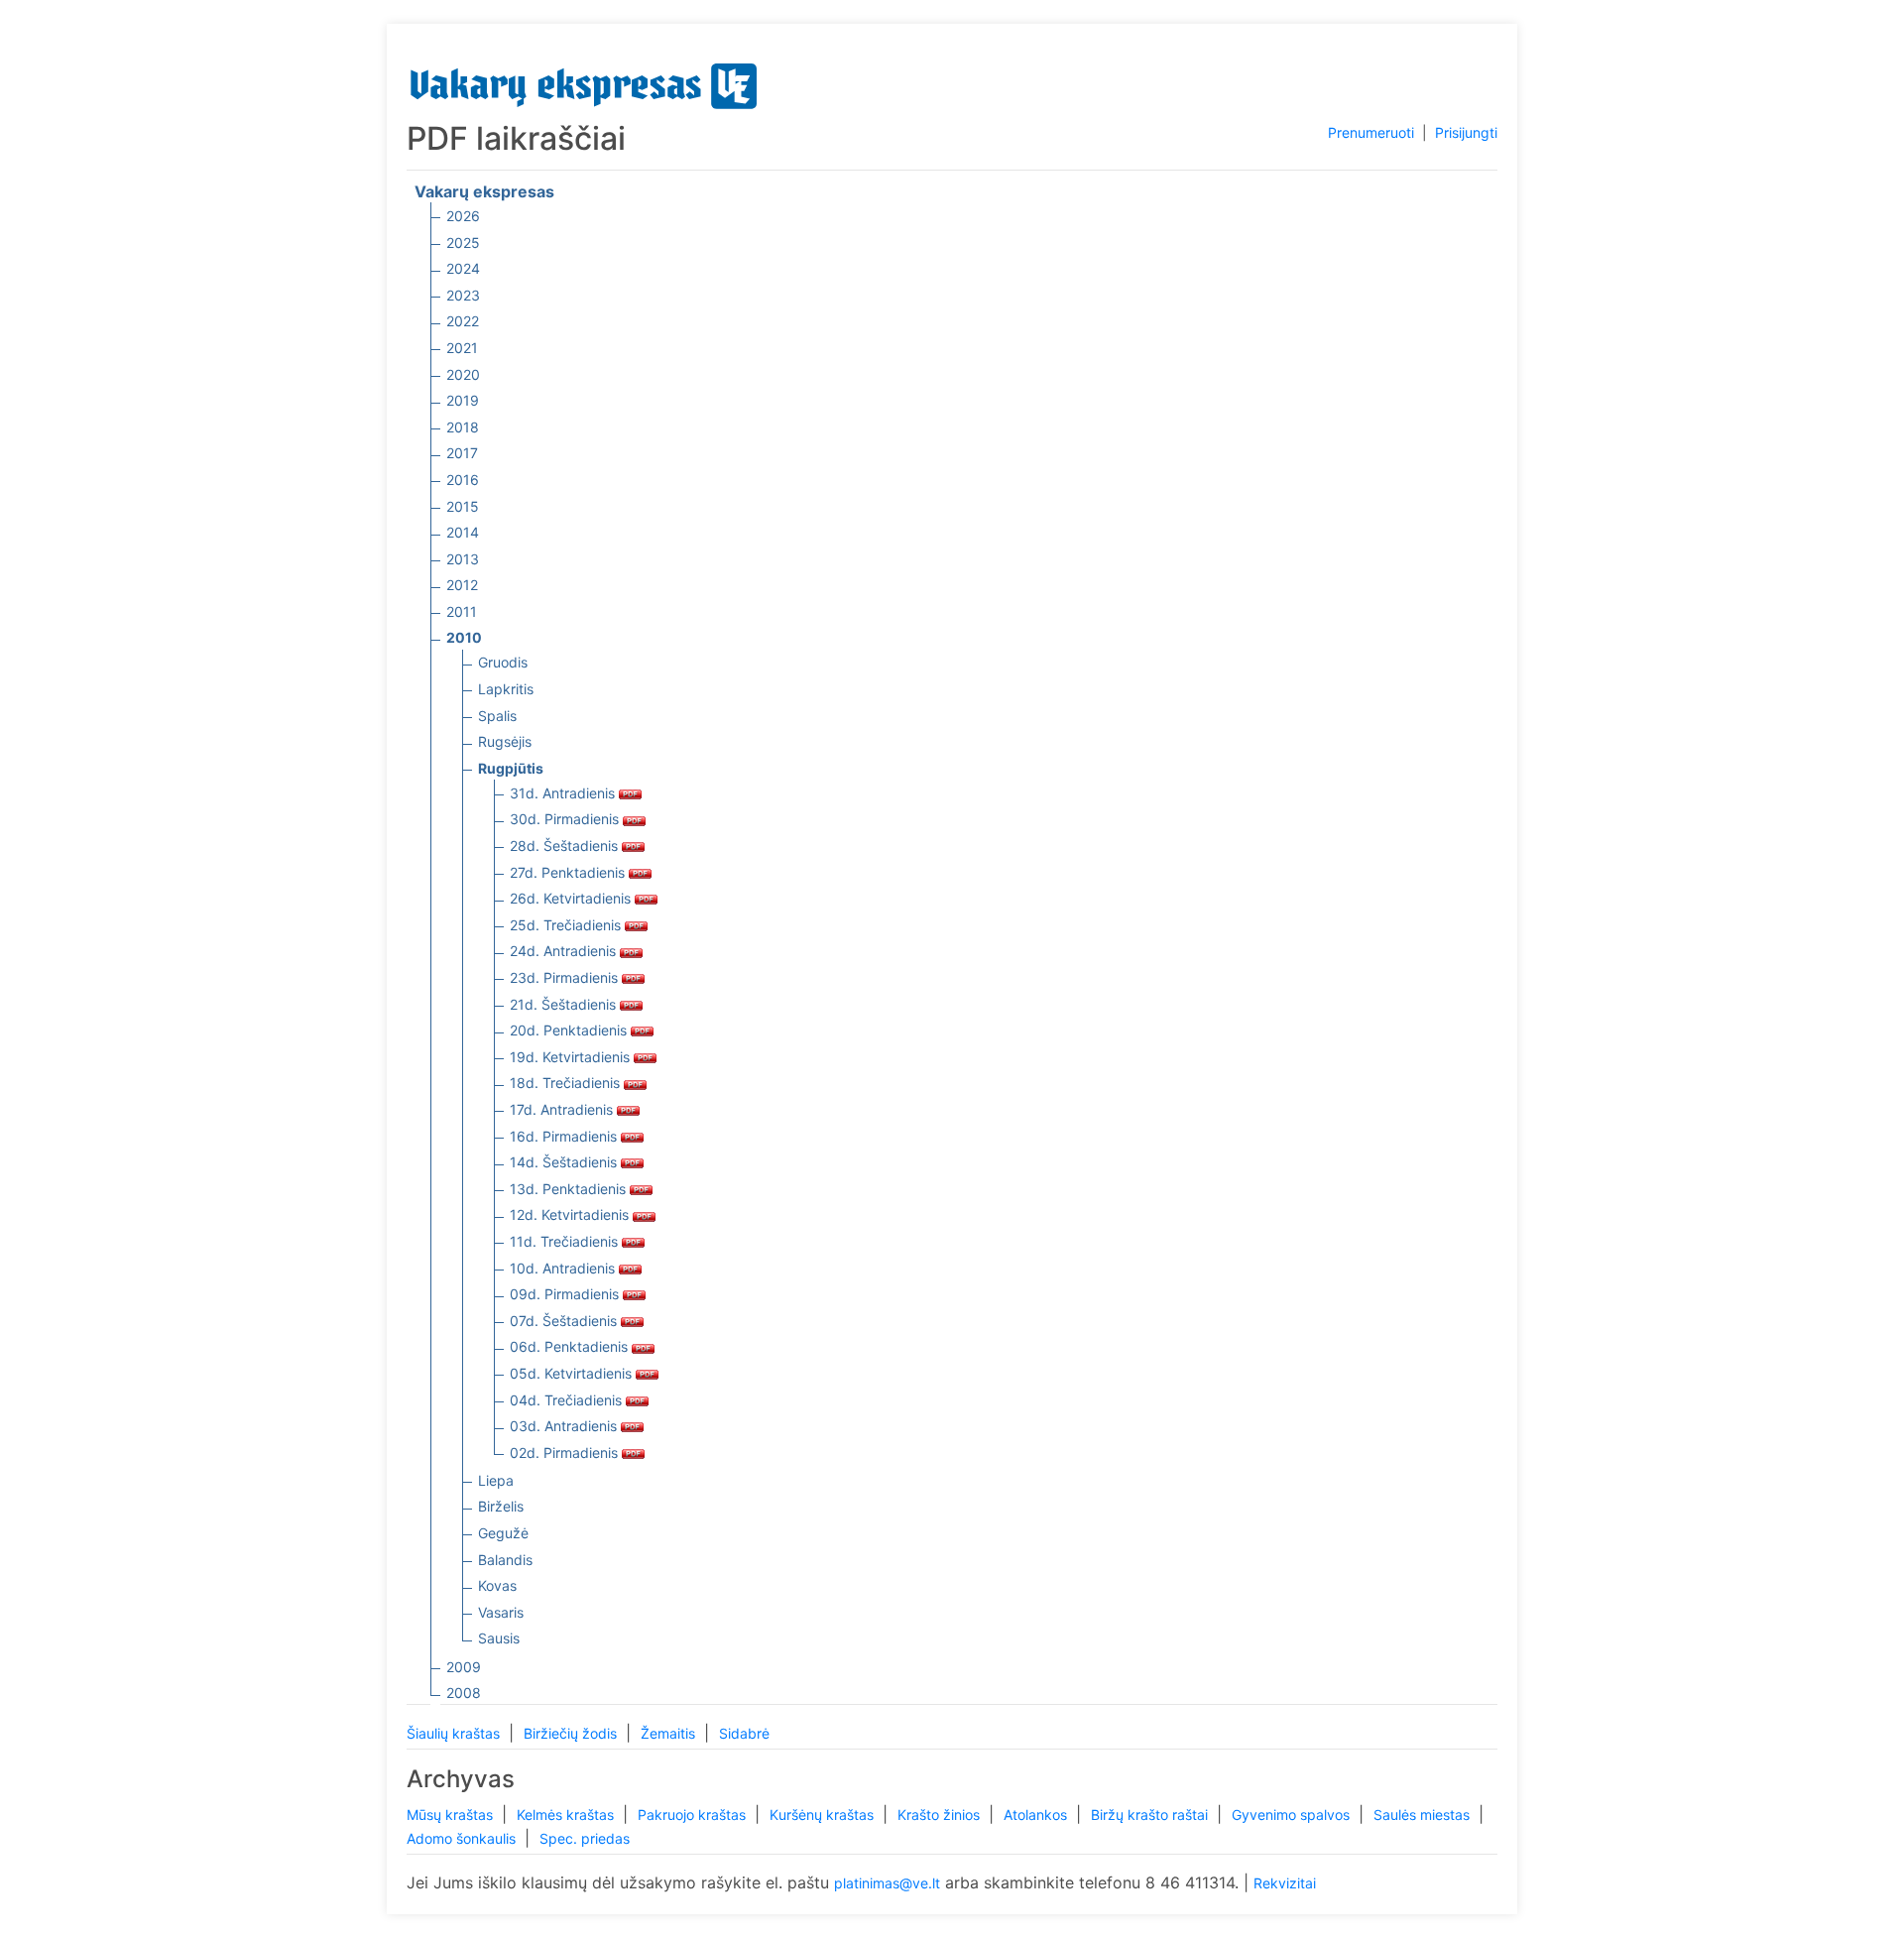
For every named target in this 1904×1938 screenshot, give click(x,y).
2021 (462, 348)
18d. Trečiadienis (567, 1083)
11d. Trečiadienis (566, 1241)
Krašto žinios (941, 1815)
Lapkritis (506, 689)
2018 (463, 427)
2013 (463, 559)
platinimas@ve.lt (887, 1883)
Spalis (497, 716)
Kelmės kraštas (567, 1815)
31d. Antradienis (564, 793)
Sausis (499, 1638)
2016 (463, 480)
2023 (463, 295)
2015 (463, 506)
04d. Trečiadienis (568, 1400)
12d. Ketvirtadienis (571, 1214)
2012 (462, 585)
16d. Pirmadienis (565, 1136)
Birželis (501, 1506)
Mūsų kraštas (452, 1815)
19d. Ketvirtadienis (572, 1057)
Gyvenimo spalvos (1293, 1815)
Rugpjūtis (511, 768)
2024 (463, 268)
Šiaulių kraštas (455, 1733)
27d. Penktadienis (569, 872)
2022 (463, 321)
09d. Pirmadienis (566, 1294)
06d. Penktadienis (571, 1346)
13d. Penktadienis (570, 1189)
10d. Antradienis (564, 1268)
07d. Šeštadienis (565, 1321)
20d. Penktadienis (570, 1030)
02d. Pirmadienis (566, 1453)
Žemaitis (670, 1733)
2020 (463, 374)
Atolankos (1037, 1815)
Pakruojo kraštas (694, 1815)
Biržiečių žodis (572, 1733)
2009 (464, 1667)
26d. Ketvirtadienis (572, 898)
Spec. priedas (585, 1838)
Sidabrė (744, 1733)
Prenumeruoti (1371, 132)
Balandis (505, 1560)
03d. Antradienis (565, 1426)
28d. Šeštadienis (566, 846)
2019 (463, 400)
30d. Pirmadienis (566, 819)
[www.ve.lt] (584, 82)
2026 (463, 216)
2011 (462, 611)
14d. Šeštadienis (565, 1162)
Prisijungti (1466, 132)
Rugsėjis (505, 741)
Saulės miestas (1424, 1815)
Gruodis (503, 662)
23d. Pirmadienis (566, 977)
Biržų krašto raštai (1151, 1815)
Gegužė (503, 1533)
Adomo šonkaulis (463, 1838)
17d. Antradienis (563, 1109)
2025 (463, 242)
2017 (462, 453)
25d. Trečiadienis (567, 925)
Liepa (496, 1480)
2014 (463, 532)
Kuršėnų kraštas (824, 1815)
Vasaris (501, 1612)
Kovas (497, 1585)
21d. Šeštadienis (565, 1004)
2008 (464, 1693)
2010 (464, 637)
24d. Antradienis (565, 951)
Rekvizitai (1285, 1883)
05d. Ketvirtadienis (573, 1373)
